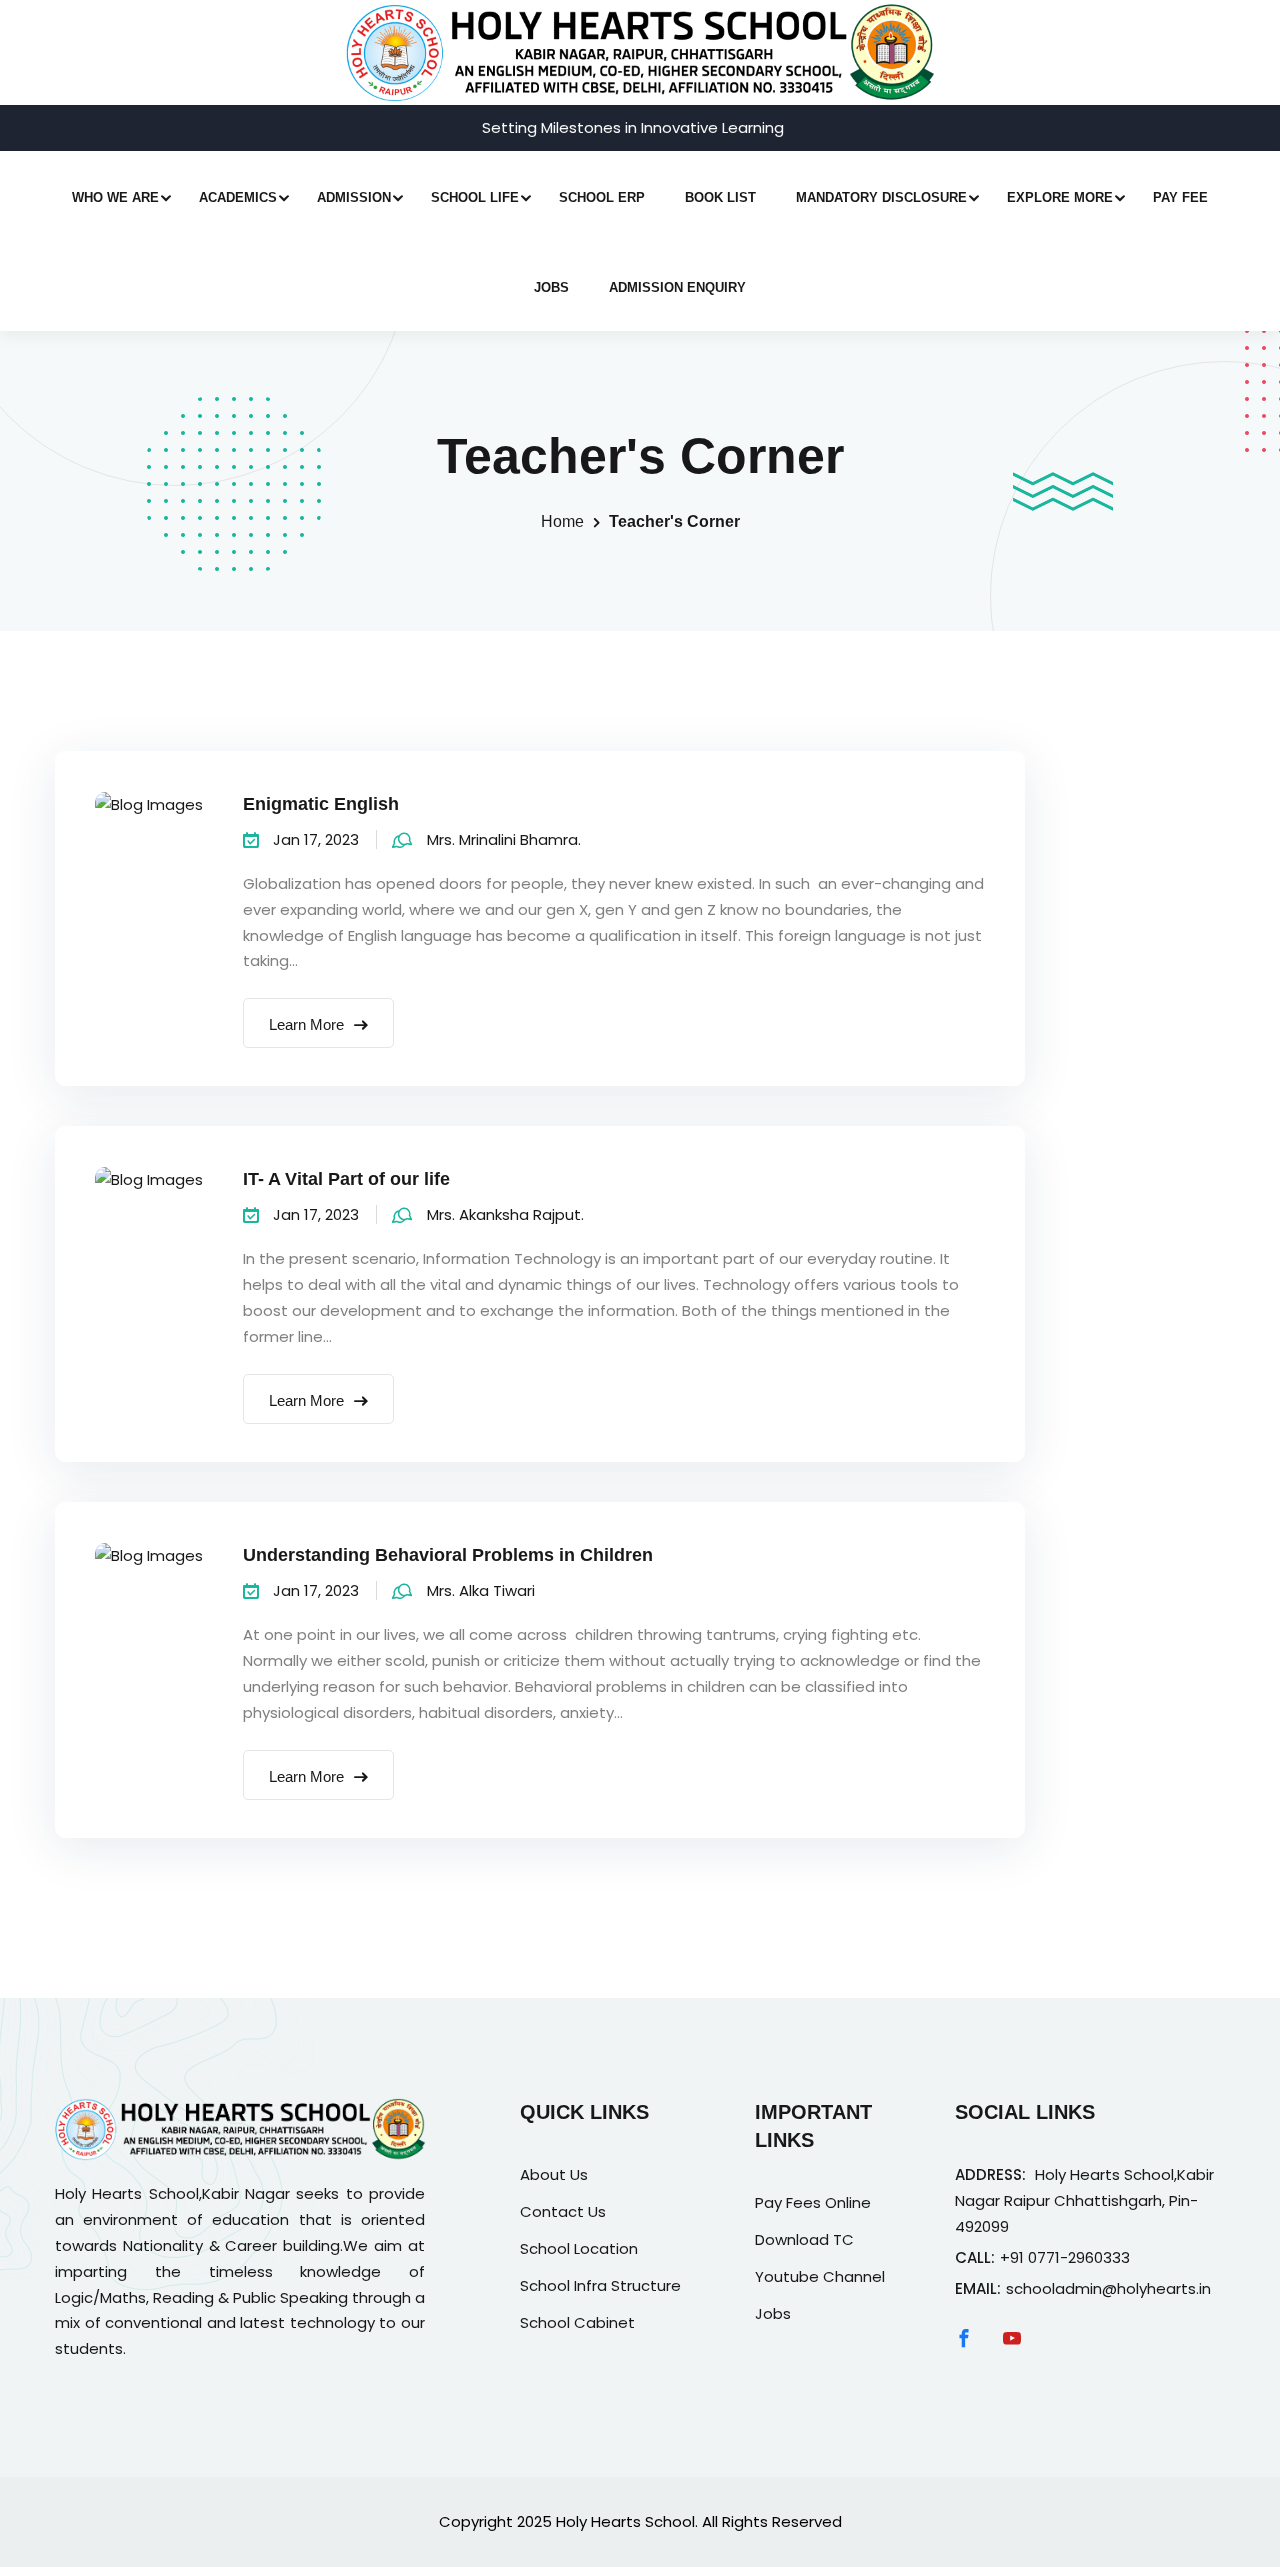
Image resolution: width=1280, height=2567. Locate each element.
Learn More (308, 1024)
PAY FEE (1180, 197)
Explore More (1060, 197)
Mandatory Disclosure (881, 197)
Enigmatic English (321, 804)
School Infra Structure (600, 2285)
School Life (475, 197)
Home (562, 521)
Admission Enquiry (677, 287)
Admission (354, 197)
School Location (579, 2248)
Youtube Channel (820, 2276)
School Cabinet (577, 2322)
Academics (238, 197)
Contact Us (563, 2211)
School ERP (602, 197)
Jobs (551, 287)
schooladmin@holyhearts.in (1108, 2288)
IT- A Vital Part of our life (346, 1179)
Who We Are (115, 197)
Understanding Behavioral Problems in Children (448, 1555)
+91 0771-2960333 (1065, 2257)
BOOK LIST (720, 197)
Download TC (804, 2239)
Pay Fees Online (813, 2202)
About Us (554, 2174)
